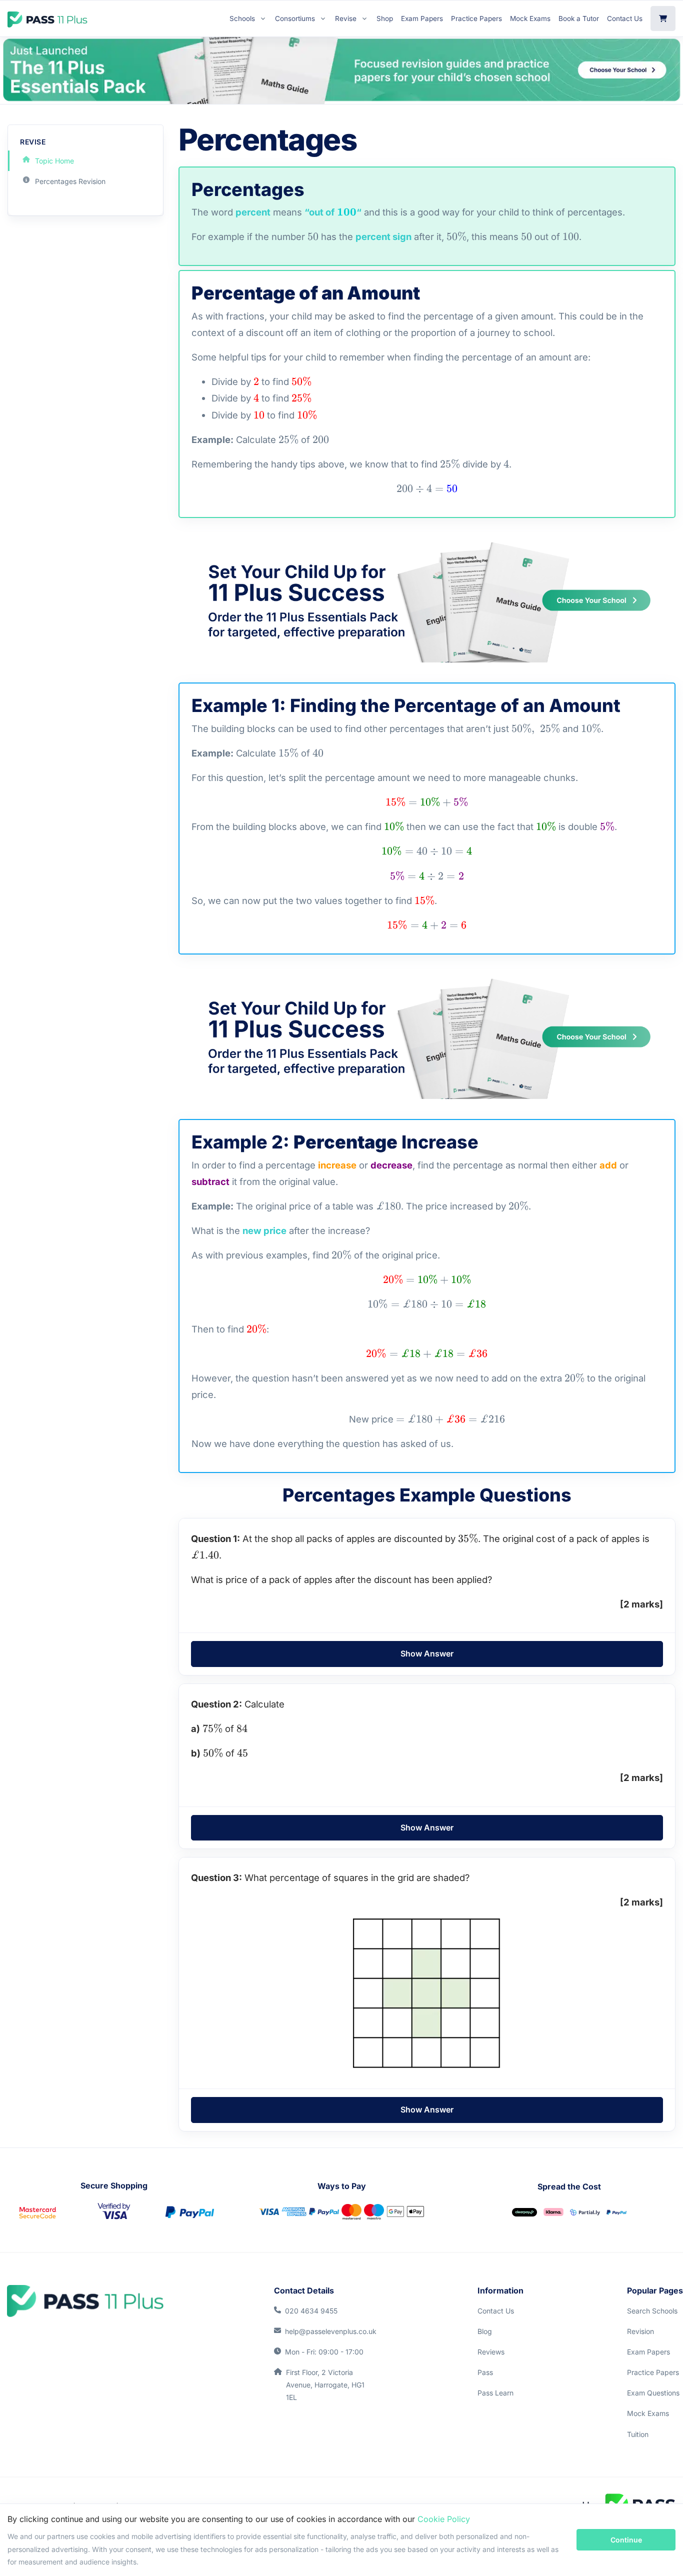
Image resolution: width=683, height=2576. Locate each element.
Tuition (638, 2434)
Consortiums (295, 18)
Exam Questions (653, 2393)
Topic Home (54, 161)
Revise (346, 18)
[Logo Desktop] (47, 18)
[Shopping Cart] (663, 18)
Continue (626, 2540)
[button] (427, 1654)
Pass (485, 2372)
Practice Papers (476, 18)
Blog (485, 2331)
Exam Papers (422, 18)
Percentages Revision (70, 181)
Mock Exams (530, 18)
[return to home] (85, 2301)
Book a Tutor (579, 18)
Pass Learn (495, 2393)
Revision (640, 2331)
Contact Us (625, 18)
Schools (242, 18)
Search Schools (652, 2311)
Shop (385, 18)
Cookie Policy (444, 2519)
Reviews (491, 2352)
